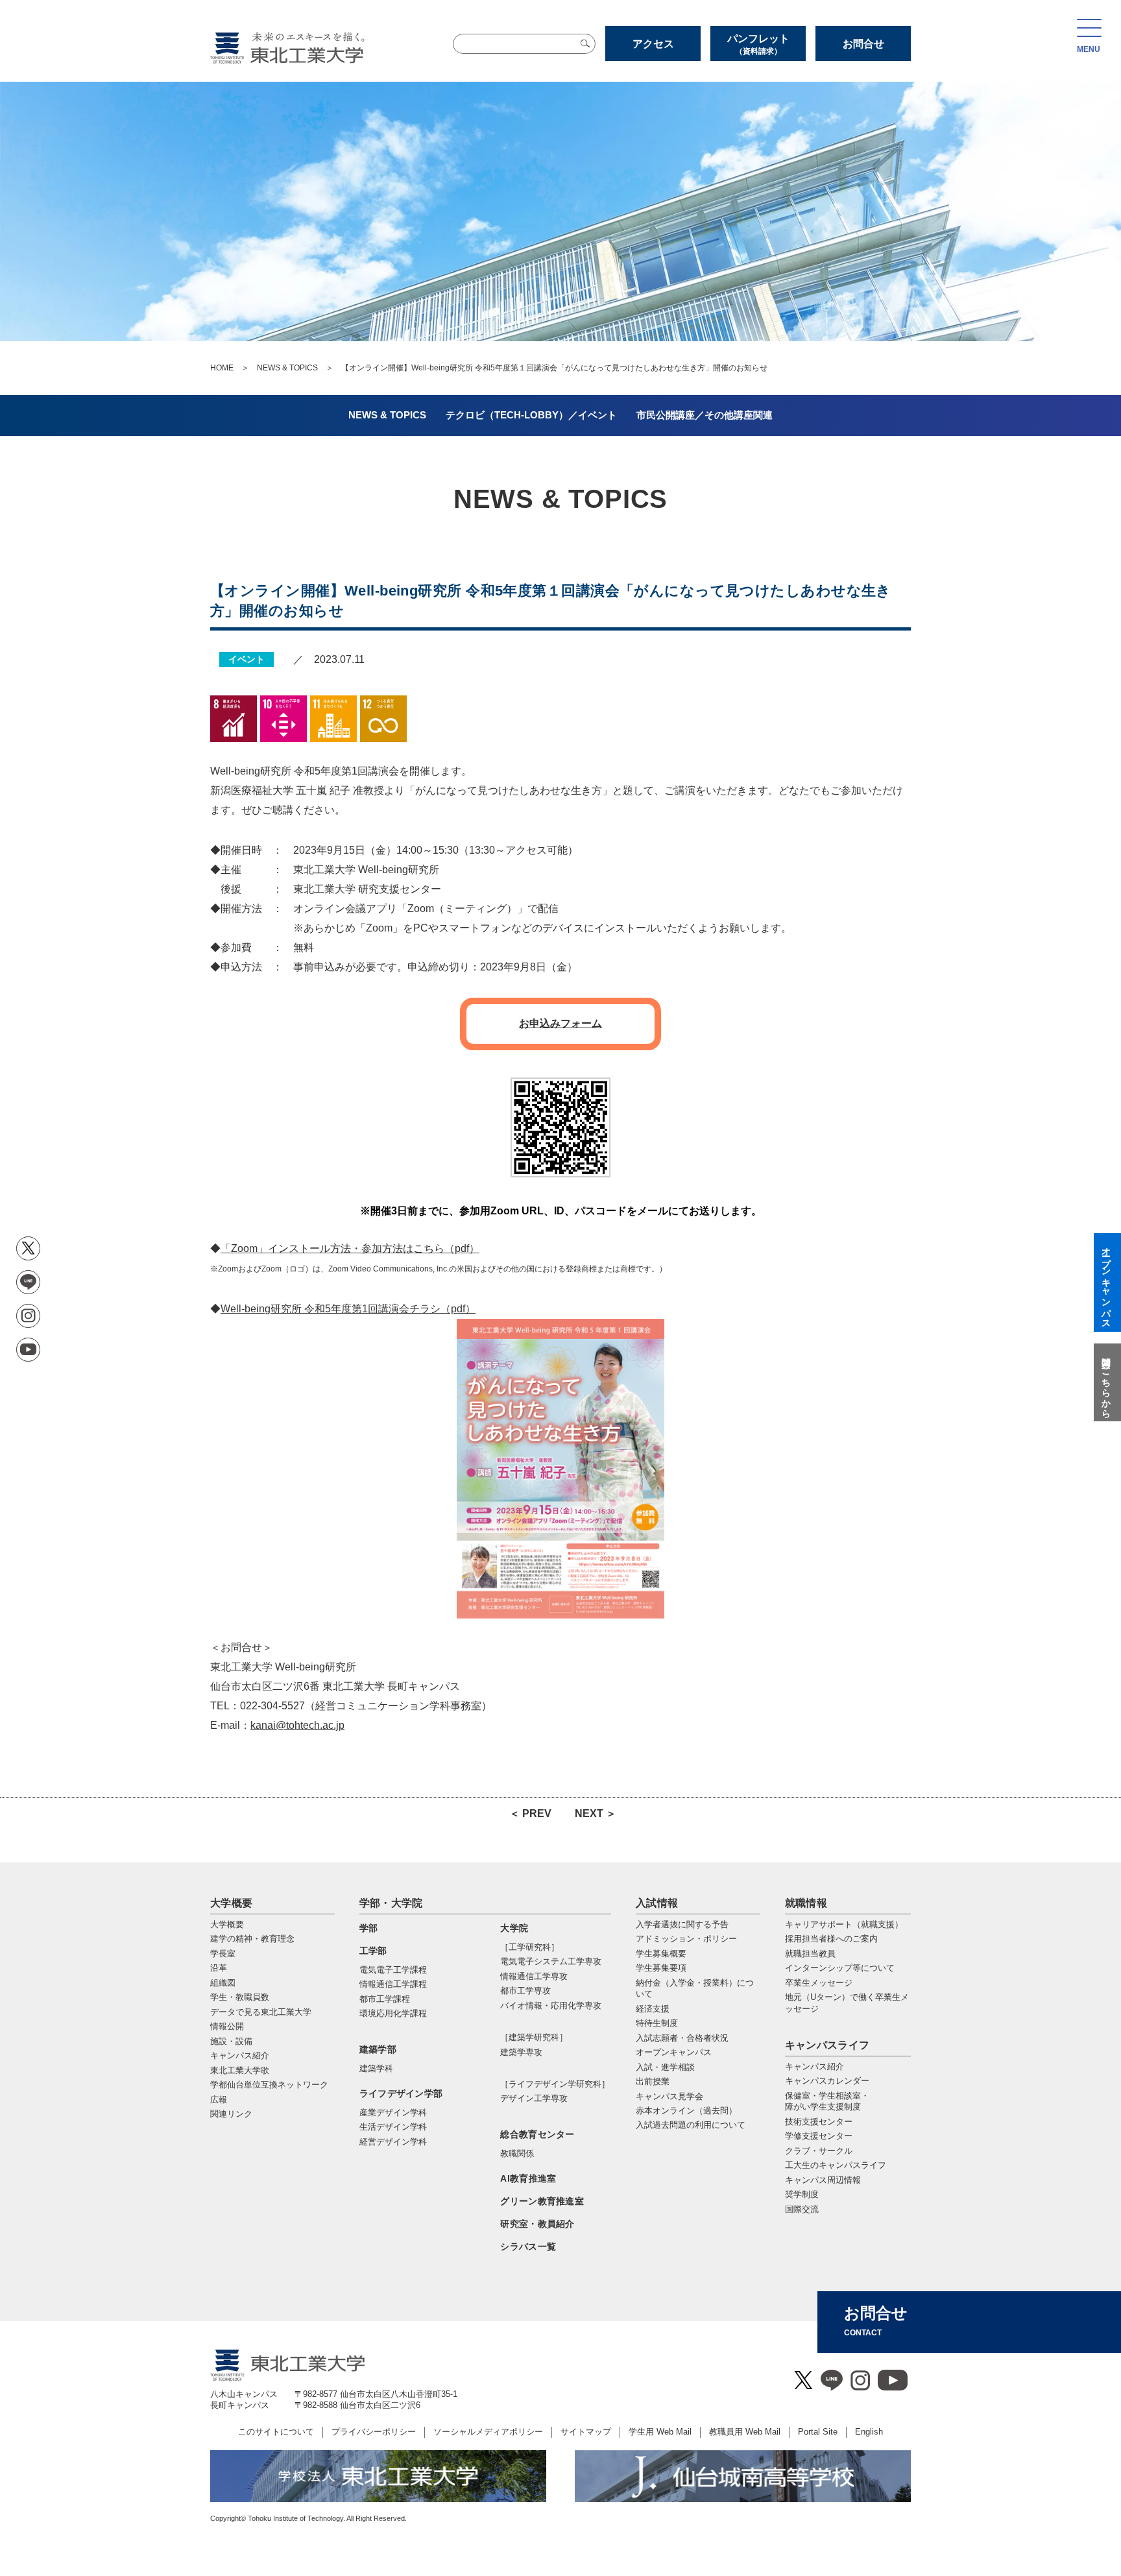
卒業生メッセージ (819, 1983)
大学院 (514, 1928)
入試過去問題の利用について (691, 2125)
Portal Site (818, 2432)
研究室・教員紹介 (537, 2224)
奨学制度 (802, 2194)
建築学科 (376, 2068)
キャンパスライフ (827, 2045)
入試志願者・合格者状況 (682, 2038)
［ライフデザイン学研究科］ (555, 2084)
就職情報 (806, 1903)
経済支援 (653, 2009)
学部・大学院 (391, 1903)
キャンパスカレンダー (827, 2081)
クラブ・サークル (819, 2151)
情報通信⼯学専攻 (534, 1976)
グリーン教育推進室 (542, 2201)
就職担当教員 (810, 1954)
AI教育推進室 (528, 2178)
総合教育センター (537, 2134)
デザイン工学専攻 (534, 2098)
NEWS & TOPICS (287, 368)
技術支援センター (819, 2122)
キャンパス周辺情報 (823, 2180)
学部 (369, 1928)
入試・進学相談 (665, 2067)
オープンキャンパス (674, 2052)
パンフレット (758, 44)
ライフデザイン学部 (401, 2093)
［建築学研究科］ (534, 2037)
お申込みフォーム (560, 1023)
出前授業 (653, 2081)
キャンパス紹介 (814, 2066)
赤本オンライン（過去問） (686, 2111)
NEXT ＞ (596, 1813)
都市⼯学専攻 (525, 1991)
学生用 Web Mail (660, 2432)
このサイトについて (276, 2432)
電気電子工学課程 (393, 1970)
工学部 (373, 1951)
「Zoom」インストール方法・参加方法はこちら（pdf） (350, 1248)
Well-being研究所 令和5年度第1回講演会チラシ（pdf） (348, 1309)
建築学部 (378, 2049)
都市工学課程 (385, 1999)
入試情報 (657, 1903)
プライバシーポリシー (374, 2432)
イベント (247, 659)
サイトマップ (586, 2432)
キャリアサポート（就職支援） (844, 1924)
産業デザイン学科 (393, 2113)
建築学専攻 (521, 2052)
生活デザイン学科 (393, 2127)
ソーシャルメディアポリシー (488, 2432)
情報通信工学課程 (393, 1984)
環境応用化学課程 (393, 2013)
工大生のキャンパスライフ (836, 2165)
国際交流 (802, 2209)
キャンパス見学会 (669, 2096)
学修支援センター (819, 2136)
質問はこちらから (1106, 1382)
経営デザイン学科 (393, 2142)
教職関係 (517, 2153)
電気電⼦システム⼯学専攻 (551, 1961)
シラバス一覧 (528, 2246)
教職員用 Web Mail (745, 2432)
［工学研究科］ (530, 1947)
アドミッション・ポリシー (686, 1939)
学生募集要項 (661, 1968)
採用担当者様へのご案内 (831, 1939)
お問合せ (863, 44)
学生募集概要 (661, 1954)
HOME (222, 368)
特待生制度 (657, 2023)
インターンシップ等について (840, 1968)
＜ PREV (530, 1813)
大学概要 (231, 1903)
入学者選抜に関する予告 (682, 1924)
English (869, 2432)
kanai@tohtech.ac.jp (297, 1725)
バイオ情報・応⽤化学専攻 (551, 2005)
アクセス (653, 44)
